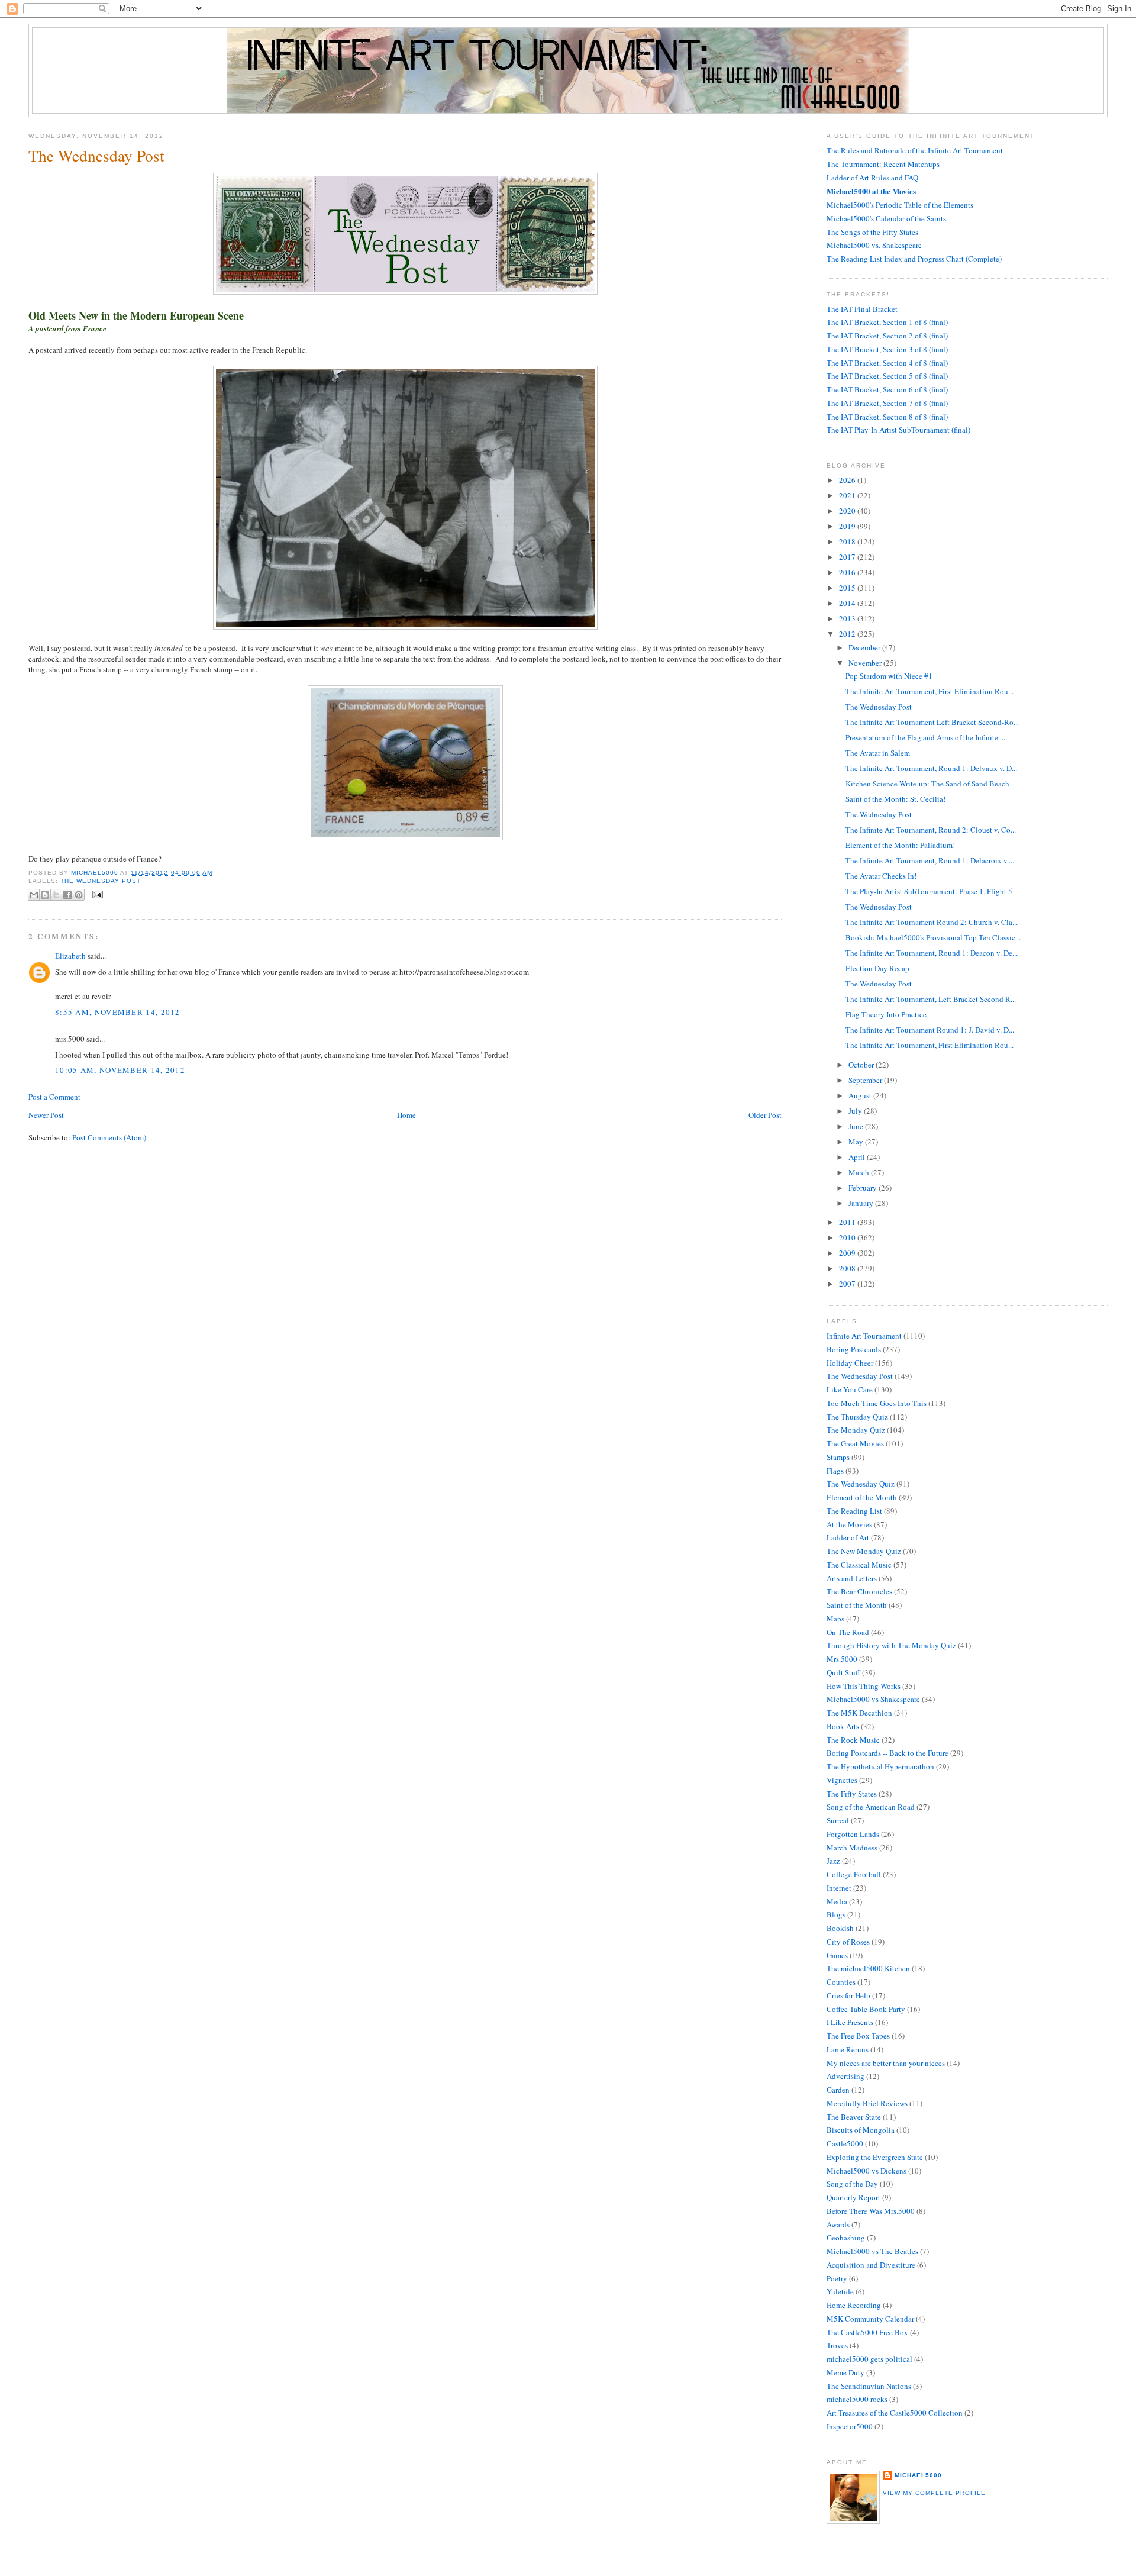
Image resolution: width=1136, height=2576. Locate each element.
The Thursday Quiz (857, 1417)
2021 (848, 495)
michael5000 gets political (869, 2359)
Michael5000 (96, 873)
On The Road (848, 1632)
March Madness (852, 1848)
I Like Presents (850, 2022)
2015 (848, 588)
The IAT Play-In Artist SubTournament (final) (898, 430)
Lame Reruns (848, 2049)
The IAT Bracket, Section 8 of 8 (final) (887, 417)
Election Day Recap (877, 968)
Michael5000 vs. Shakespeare (874, 245)
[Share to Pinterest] (79, 895)
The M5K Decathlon (859, 1713)
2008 (848, 1268)
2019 (848, 526)
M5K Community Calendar (870, 2319)
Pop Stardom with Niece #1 (889, 676)
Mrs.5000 (842, 1659)
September (866, 1080)
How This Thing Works (864, 1686)
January (862, 1203)
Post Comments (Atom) (109, 1137)
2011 (848, 1222)
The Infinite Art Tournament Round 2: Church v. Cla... (932, 922)
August (861, 1095)
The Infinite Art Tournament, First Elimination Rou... (930, 691)
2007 (848, 1284)
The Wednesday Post (101, 881)
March (860, 1172)
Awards (838, 2224)
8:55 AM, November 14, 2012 (118, 1012)
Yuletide (840, 2291)
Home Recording (854, 2305)
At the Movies (849, 1524)
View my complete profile (934, 2493)
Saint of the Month (857, 1605)
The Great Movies (855, 1443)
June (857, 1126)
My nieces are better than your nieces (886, 2063)
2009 (848, 1253)
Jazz (833, 1861)
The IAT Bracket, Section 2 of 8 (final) (887, 336)
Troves (837, 2345)
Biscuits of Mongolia (861, 2130)
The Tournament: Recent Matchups (883, 164)
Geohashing (846, 2238)
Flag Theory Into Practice (886, 1014)
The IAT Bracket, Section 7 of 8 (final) (887, 403)
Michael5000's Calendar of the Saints (886, 218)
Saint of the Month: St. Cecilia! (895, 799)
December (865, 647)
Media (837, 1901)
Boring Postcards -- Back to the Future (887, 1753)
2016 (848, 572)
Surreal (838, 1820)
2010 (848, 1237)
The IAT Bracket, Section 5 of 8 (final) (887, 376)
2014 (848, 603)
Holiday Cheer (850, 1363)
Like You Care (850, 1389)
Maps (835, 1619)
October (862, 1065)
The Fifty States (852, 1794)
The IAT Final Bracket (862, 309)
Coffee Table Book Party (866, 2009)
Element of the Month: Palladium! (900, 845)
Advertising (845, 2076)
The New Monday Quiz (864, 1551)
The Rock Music (853, 1740)
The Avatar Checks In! (881, 876)
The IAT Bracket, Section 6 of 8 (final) (887, 389)
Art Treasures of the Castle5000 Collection (895, 2413)
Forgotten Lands (853, 1834)
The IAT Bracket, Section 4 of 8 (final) (887, 363)
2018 (848, 541)
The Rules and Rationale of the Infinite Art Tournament (915, 150)
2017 (848, 557)
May (857, 1142)
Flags (835, 1471)
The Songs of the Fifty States (872, 232)
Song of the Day (852, 2184)
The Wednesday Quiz (861, 1484)
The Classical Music (859, 1565)
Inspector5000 (850, 2426)
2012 (848, 634)
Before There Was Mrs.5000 (871, 2211)
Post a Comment (54, 1097)
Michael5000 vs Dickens (866, 2171)
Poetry (837, 2278)
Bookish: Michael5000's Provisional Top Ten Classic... (933, 937)
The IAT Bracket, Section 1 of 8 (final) (887, 322)
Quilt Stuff (843, 1672)
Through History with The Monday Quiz (891, 1645)
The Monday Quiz (856, 1430)
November (866, 663)
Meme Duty (845, 2372)
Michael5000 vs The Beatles (872, 2251)
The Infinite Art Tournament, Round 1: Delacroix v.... (930, 860)
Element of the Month (862, 1497)
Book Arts (843, 1726)
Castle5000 (845, 2143)
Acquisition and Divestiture (871, 2265)
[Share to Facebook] (67, 895)
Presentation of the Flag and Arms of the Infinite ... (925, 737)
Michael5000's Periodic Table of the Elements (900, 205)
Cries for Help (848, 1995)
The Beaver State (854, 2117)
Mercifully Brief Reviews (867, 2103)
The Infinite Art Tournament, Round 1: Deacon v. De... (932, 953)
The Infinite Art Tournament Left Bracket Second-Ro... (932, 722)
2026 (848, 480)
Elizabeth (70, 956)
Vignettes (842, 1780)
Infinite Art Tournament (864, 1336)
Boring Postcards (854, 1349)
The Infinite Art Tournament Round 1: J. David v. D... (930, 1030)
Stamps (838, 1457)
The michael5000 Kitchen (868, 1968)
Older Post (765, 1115)
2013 (848, 618)
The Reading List (854, 1511)
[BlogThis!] (45, 895)
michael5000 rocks (857, 2399)
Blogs (836, 1914)
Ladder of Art (848, 1537)
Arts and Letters (852, 1578)
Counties (841, 1982)
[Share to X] (56, 895)
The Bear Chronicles (859, 1591)
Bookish (840, 1928)
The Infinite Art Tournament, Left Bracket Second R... (931, 999)
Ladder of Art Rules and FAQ (872, 178)
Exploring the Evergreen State (875, 2157)
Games (837, 1955)
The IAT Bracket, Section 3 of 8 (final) (887, 349)
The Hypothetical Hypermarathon (880, 1766)
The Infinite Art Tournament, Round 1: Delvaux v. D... (931, 768)
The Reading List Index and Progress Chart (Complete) (914, 259)
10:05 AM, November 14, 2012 (120, 1070)
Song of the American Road (871, 1807)
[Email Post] (96, 894)
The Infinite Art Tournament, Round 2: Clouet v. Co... (931, 830)
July (856, 1111)
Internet (839, 1888)
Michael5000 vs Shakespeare (873, 1699)
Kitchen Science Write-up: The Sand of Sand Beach (927, 784)
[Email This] (34, 895)
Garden (838, 2090)
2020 (848, 511)
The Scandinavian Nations (869, 2386)
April (858, 1157)
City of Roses (848, 1942)
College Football (854, 1874)
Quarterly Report (853, 2197)
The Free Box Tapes (858, 2036)
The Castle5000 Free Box (867, 2332)
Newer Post (46, 1115)
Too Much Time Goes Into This (877, 1403)
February (864, 1188)
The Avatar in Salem (878, 753)
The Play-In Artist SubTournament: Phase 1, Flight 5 (929, 891)
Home (406, 1115)
